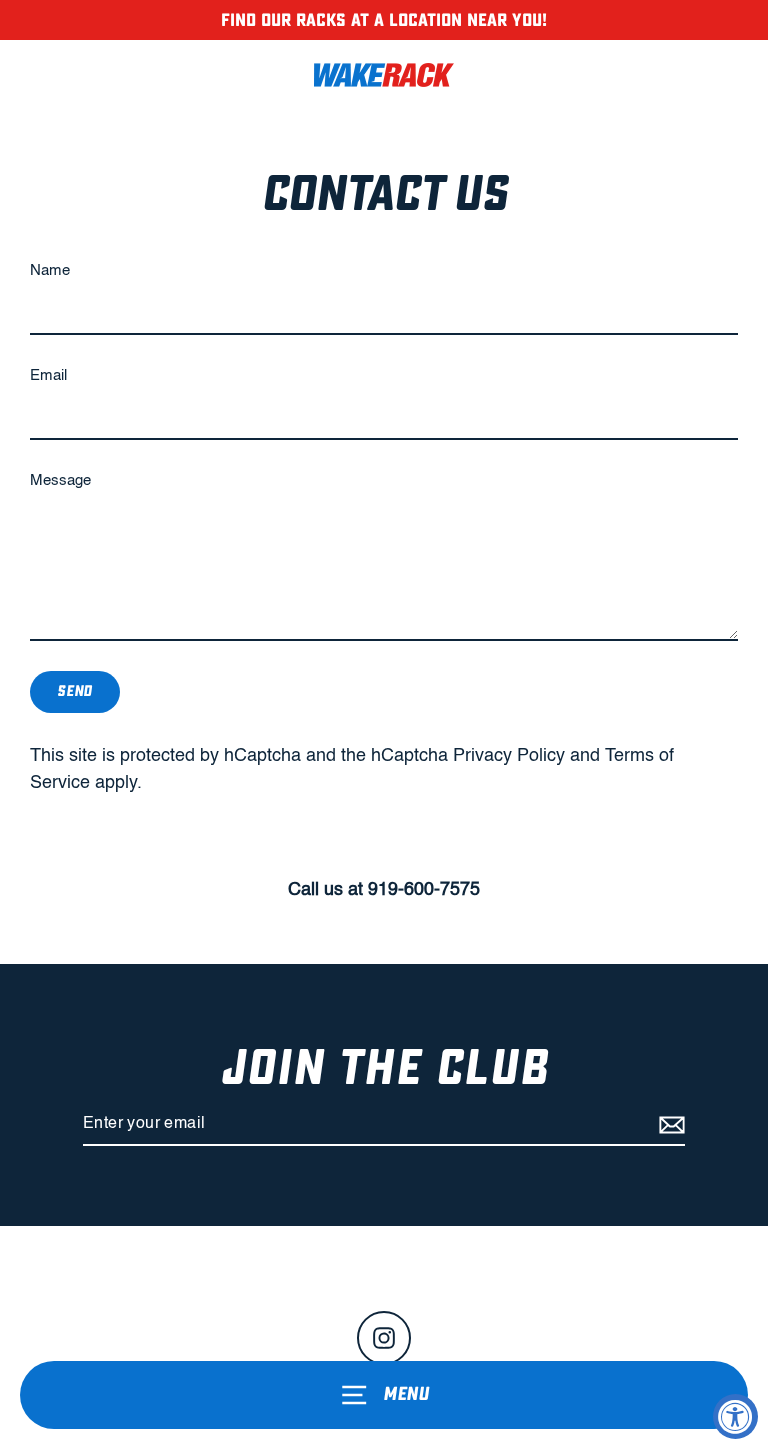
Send (75, 691)
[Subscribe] (669, 1125)
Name (50, 271)
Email (48, 376)
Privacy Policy (509, 756)
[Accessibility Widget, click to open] (735, 1416)
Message (60, 481)
